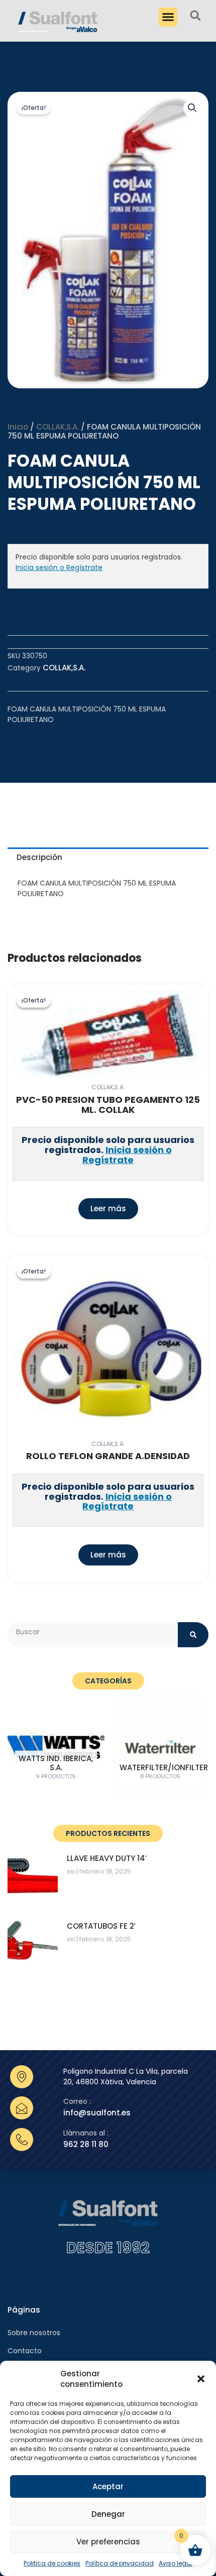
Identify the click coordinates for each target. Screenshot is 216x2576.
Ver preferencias (108, 2542)
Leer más (108, 1208)
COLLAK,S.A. (58, 427)
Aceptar (108, 2486)
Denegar (108, 2514)
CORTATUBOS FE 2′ (101, 1926)
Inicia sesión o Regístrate (59, 567)
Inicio (18, 427)
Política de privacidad (120, 2563)
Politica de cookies (52, 2563)
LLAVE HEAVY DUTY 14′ (107, 1858)
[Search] (193, 1635)
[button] (201, 2379)
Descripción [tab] (39, 857)
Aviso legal (176, 2563)
